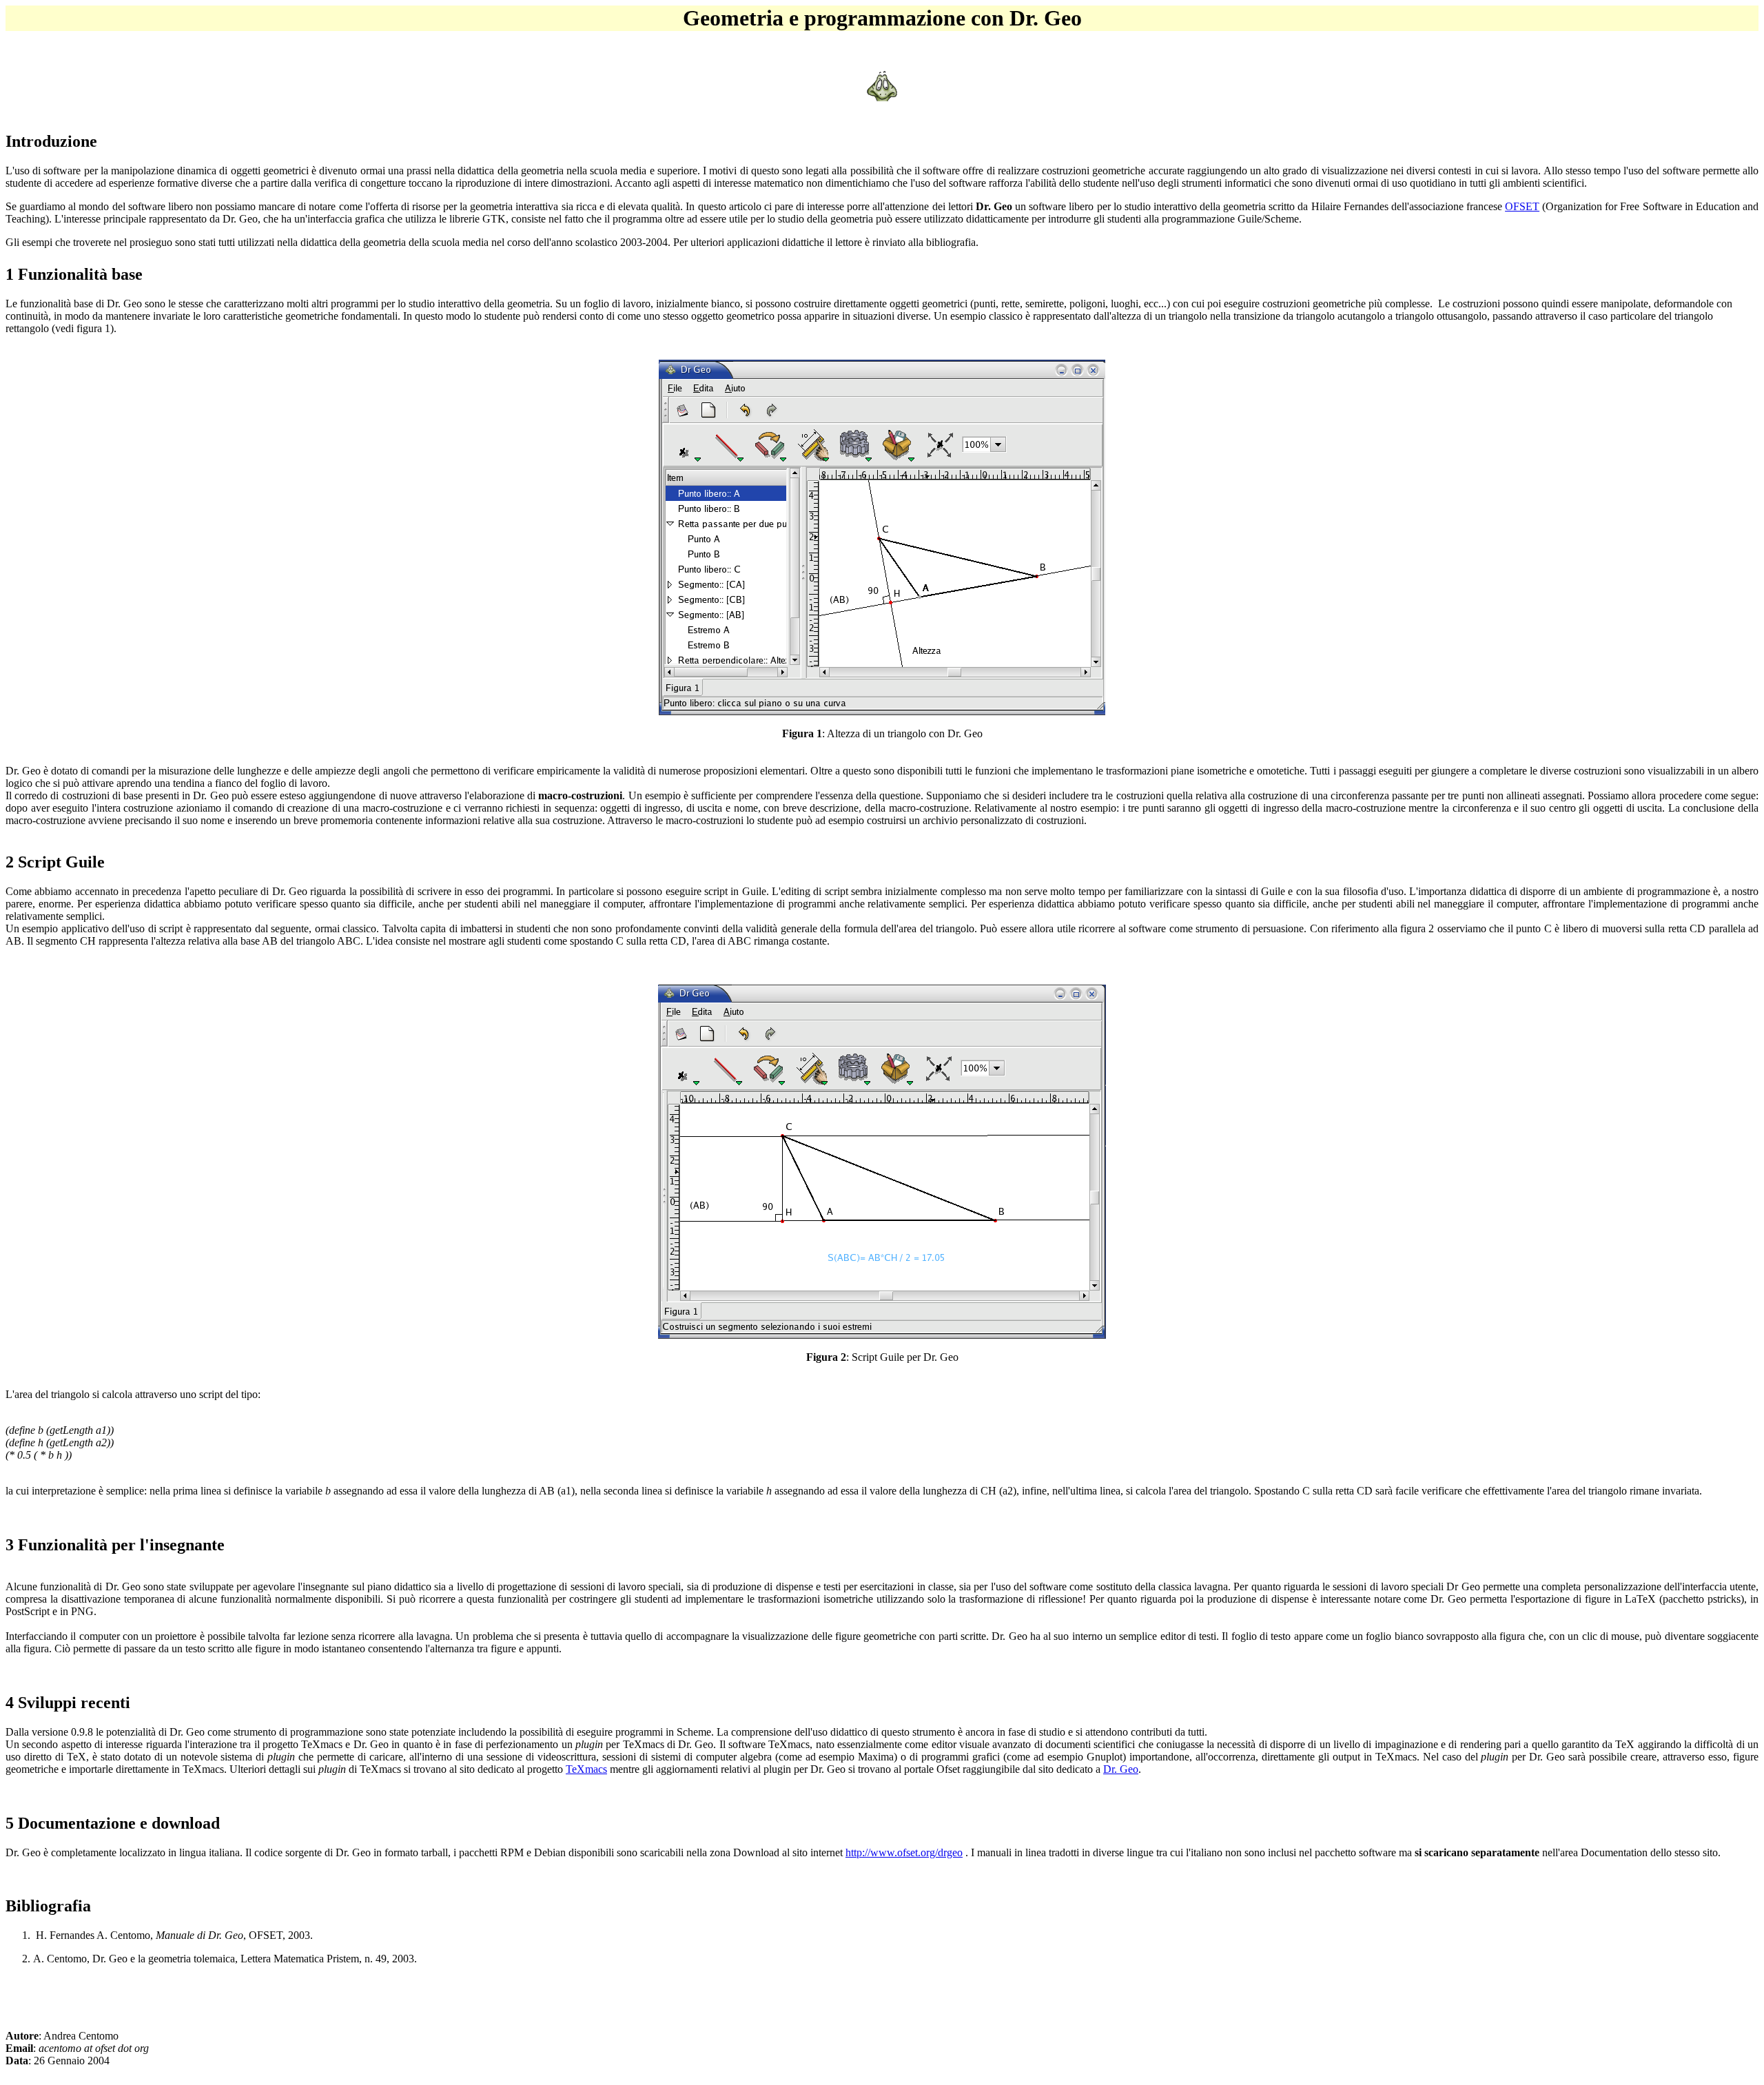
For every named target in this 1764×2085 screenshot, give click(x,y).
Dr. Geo (1121, 1769)
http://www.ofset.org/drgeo (904, 1852)
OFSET (1522, 206)
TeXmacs (586, 1769)
